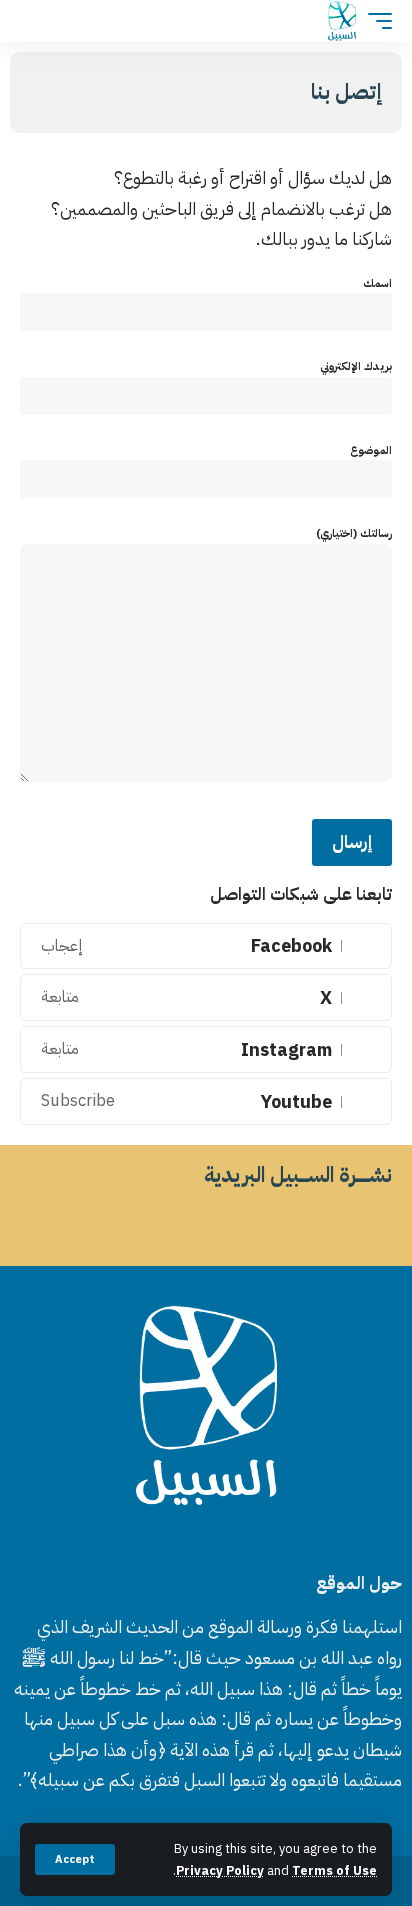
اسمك (377, 283)
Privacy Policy (220, 1870)
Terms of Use (334, 1870)
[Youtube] (206, 1101)
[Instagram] (206, 1049)
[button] (75, 1859)
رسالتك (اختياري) (354, 533)
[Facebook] (206, 946)
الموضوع (371, 450)
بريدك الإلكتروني (356, 366)
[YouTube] (194, 1540)
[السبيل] (342, 21)
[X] (206, 997)
